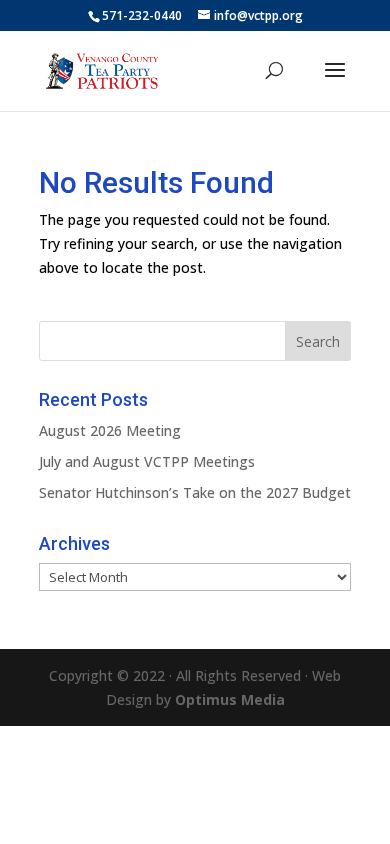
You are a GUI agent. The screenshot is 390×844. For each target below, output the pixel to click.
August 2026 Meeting (110, 430)
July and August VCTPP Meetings (147, 461)
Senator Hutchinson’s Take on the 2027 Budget (195, 492)
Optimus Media (230, 699)
